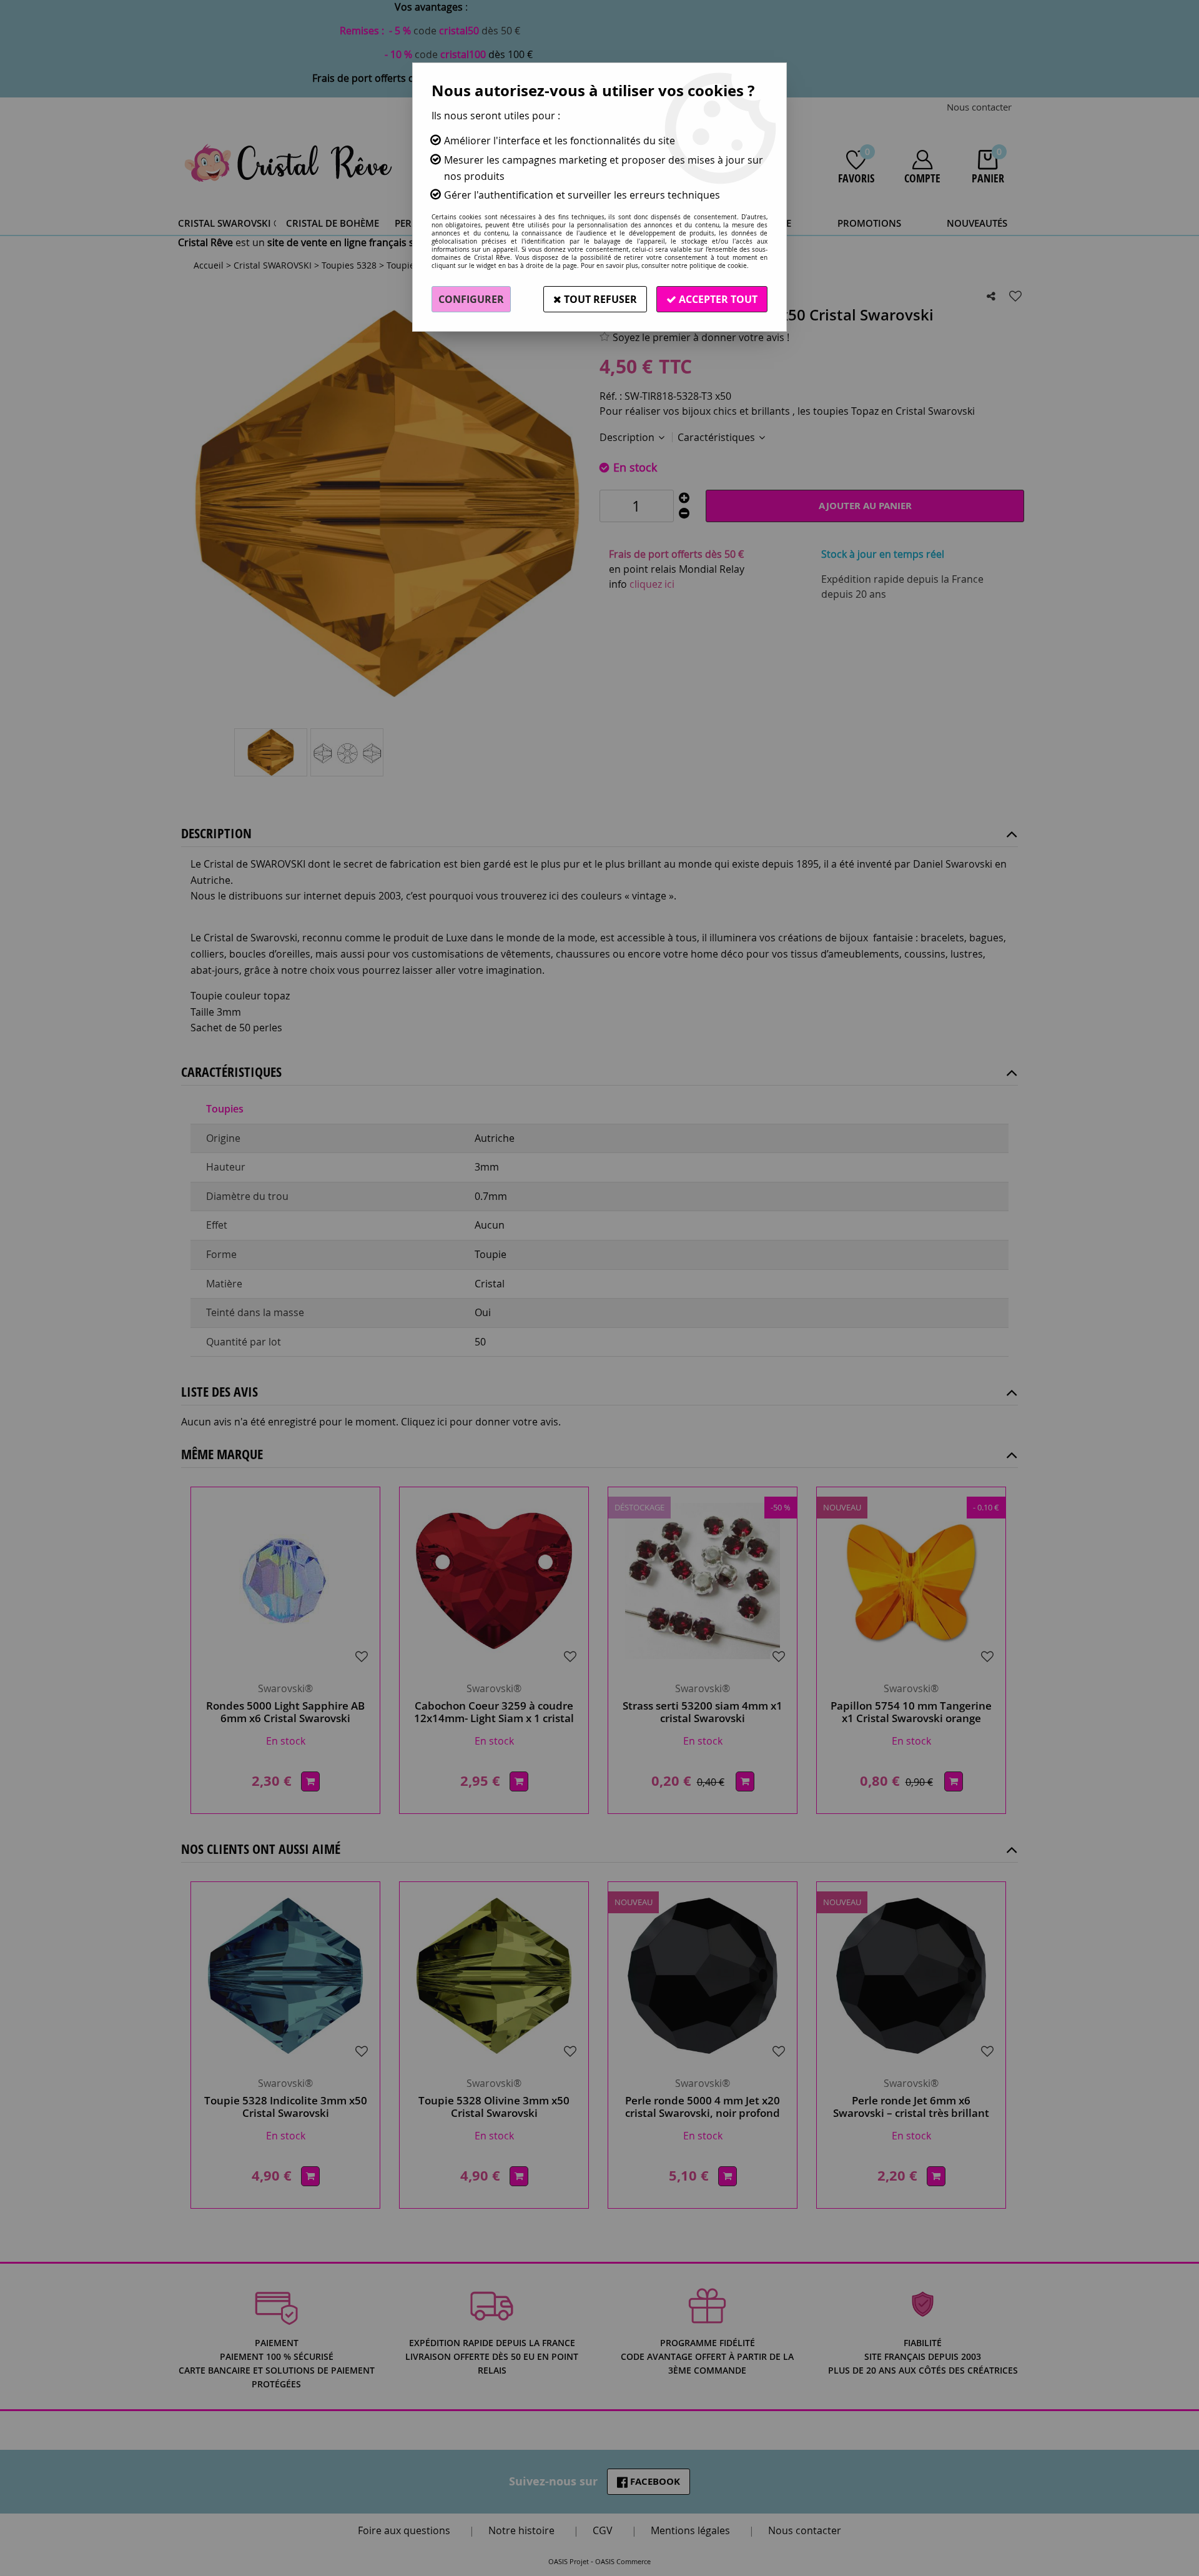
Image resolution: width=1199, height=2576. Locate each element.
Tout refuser (599, 299)
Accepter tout (717, 299)
